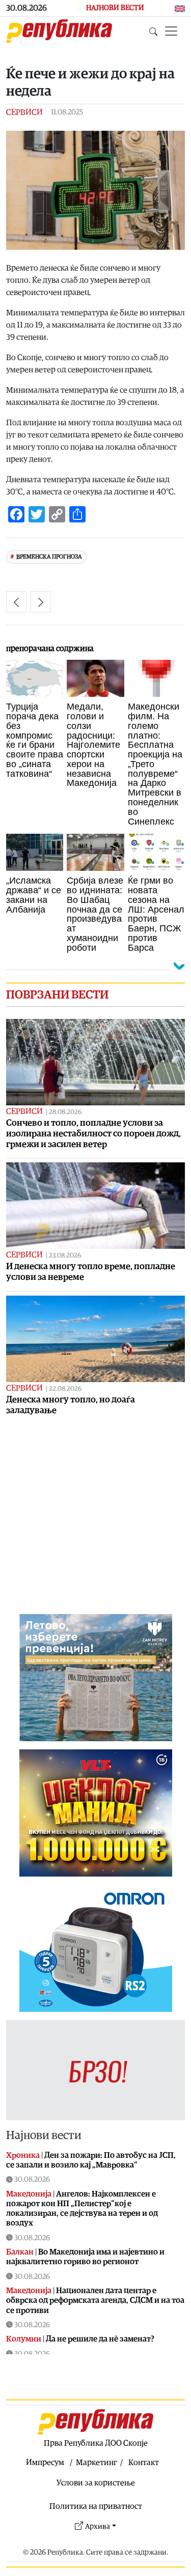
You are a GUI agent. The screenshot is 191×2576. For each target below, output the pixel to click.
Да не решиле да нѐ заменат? (100, 2339)
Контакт (144, 2463)
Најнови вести (44, 2135)
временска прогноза (49, 557)
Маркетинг (97, 2463)
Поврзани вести (57, 995)
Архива (98, 2526)
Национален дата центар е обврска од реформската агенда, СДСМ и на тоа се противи (95, 2300)
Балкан (20, 2252)
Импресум (45, 2463)
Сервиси (24, 112)
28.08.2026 (65, 1112)
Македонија (29, 2194)
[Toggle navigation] (171, 31)
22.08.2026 (65, 1389)
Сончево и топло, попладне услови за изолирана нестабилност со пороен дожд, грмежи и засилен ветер (93, 1134)
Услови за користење (96, 2483)
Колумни (24, 2339)
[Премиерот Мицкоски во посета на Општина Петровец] (41, 602)
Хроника (23, 2155)
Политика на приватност (96, 2506)
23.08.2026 (65, 1256)
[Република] (59, 31)
